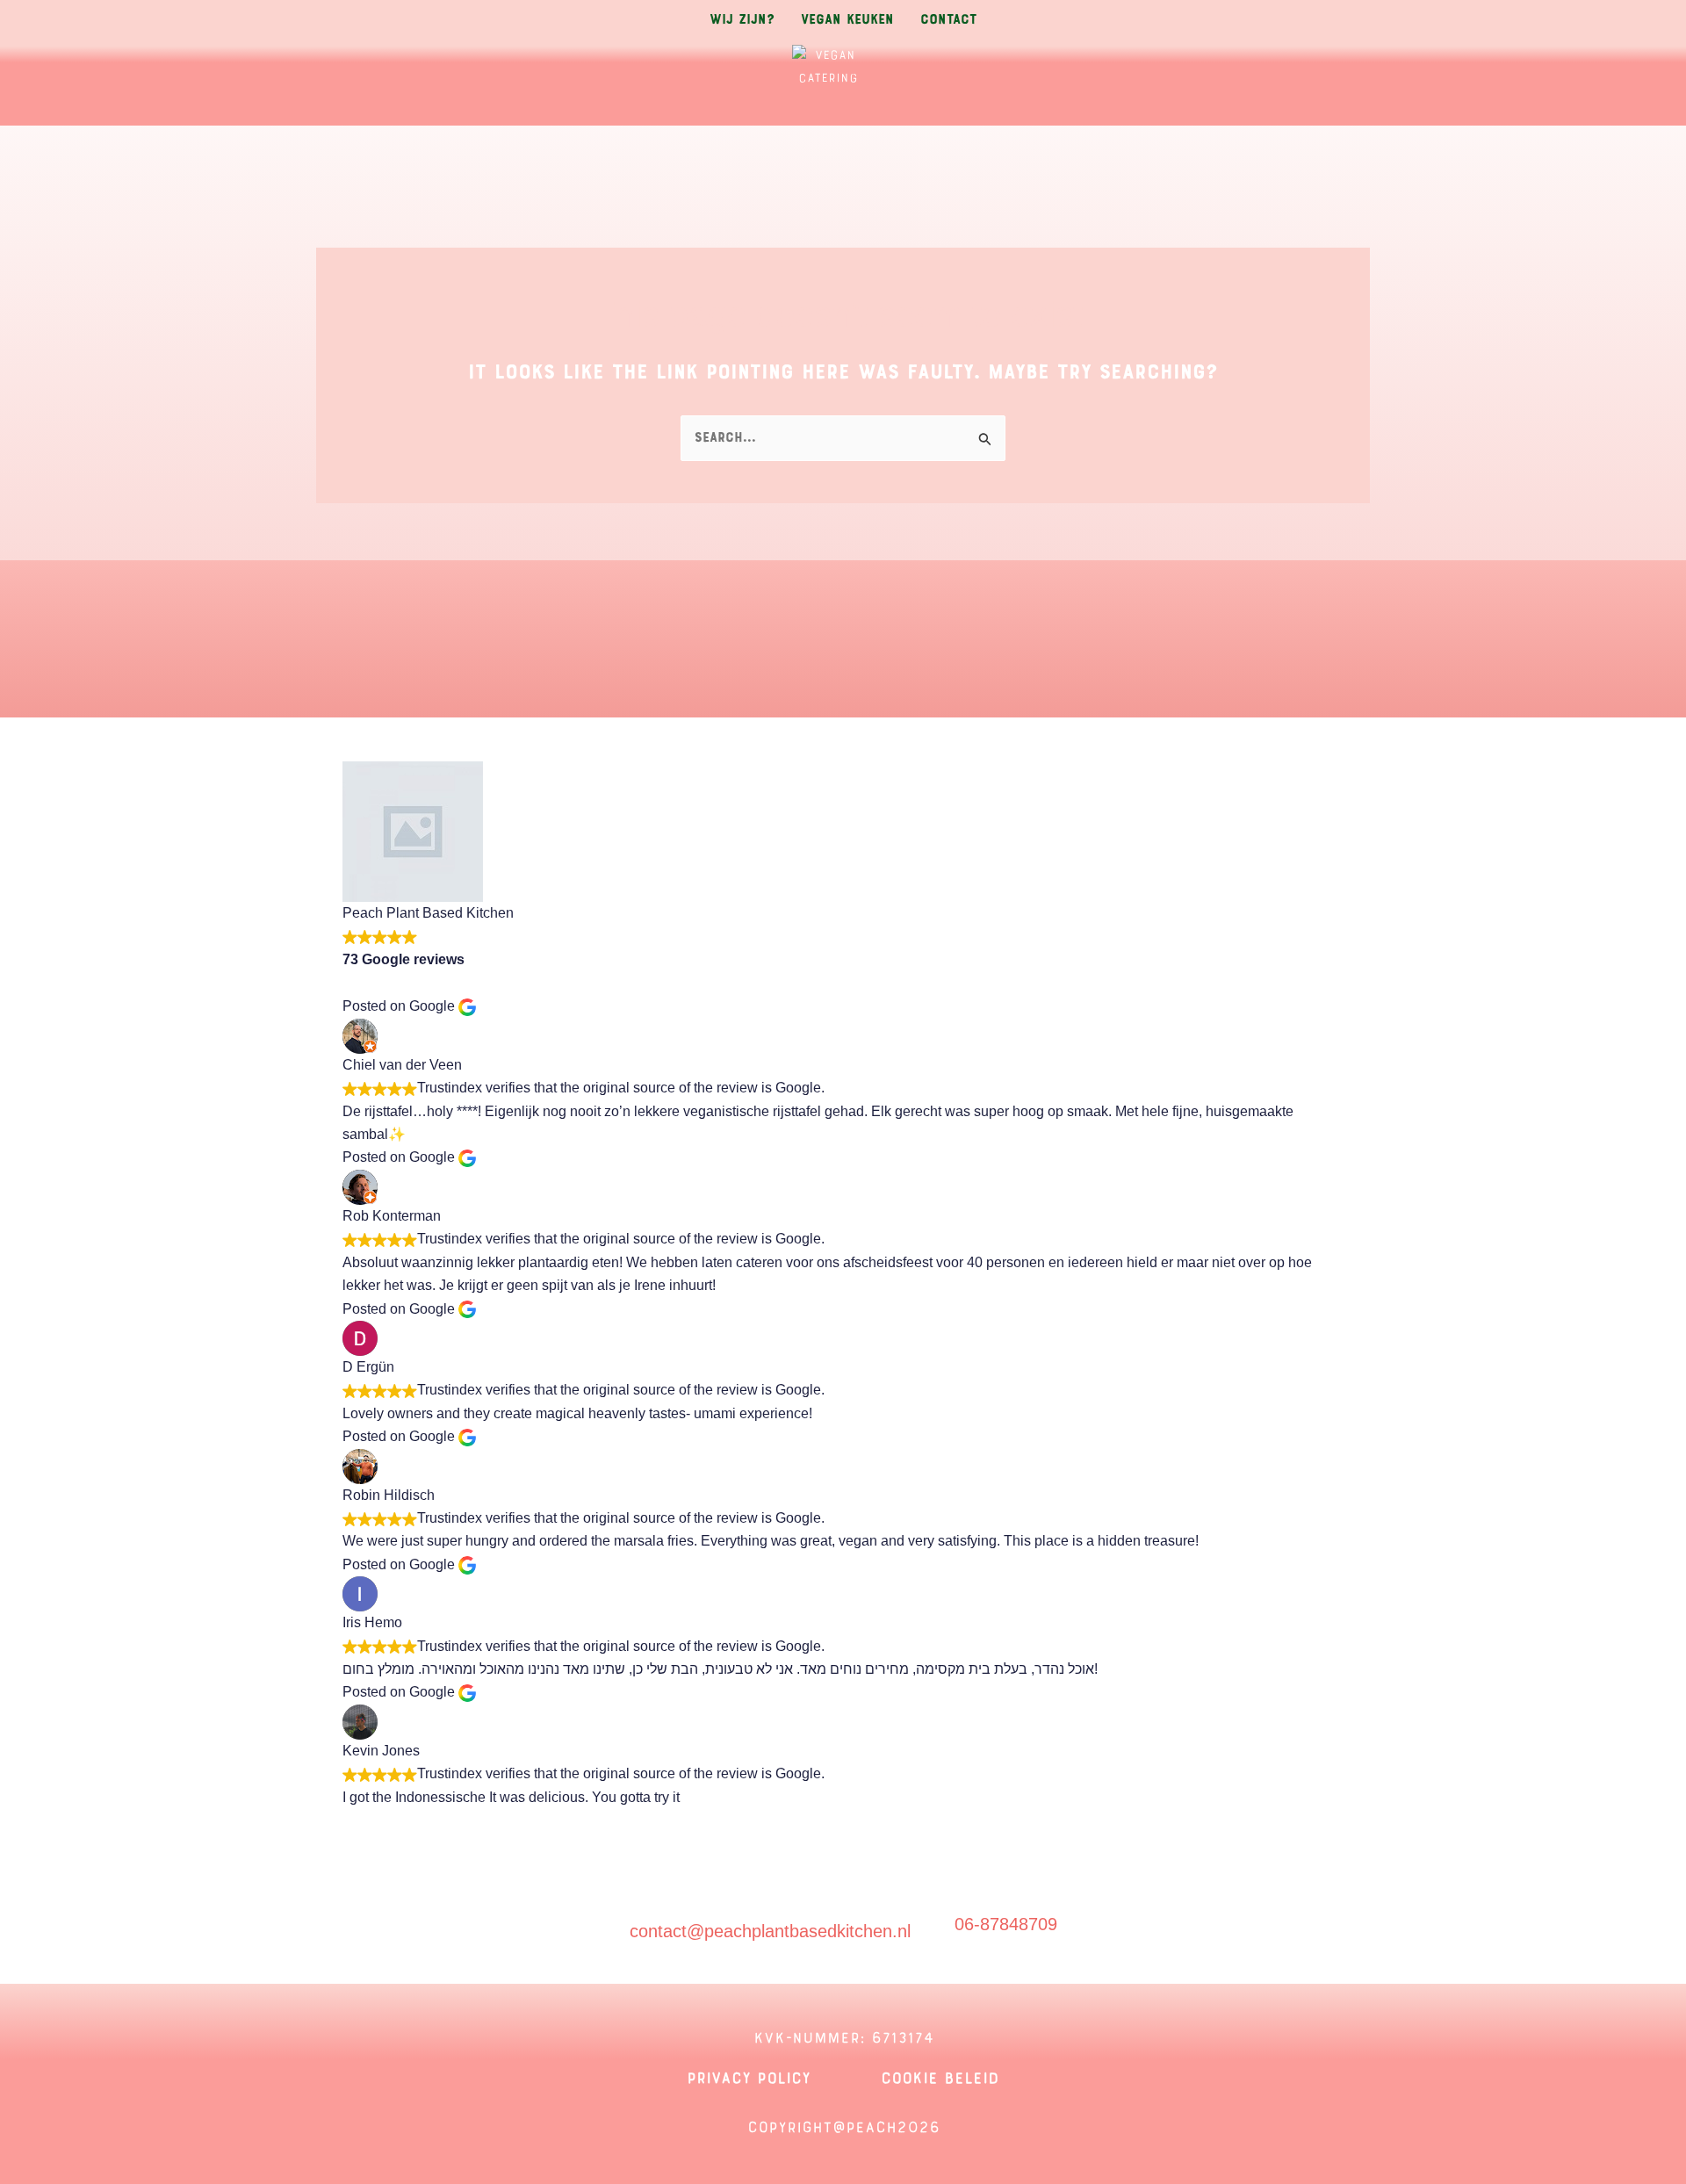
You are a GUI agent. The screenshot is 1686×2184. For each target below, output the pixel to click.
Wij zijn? (742, 20)
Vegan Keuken (847, 20)
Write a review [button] (394, 984)
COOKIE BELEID (940, 2079)
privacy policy (749, 2079)
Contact (948, 20)
